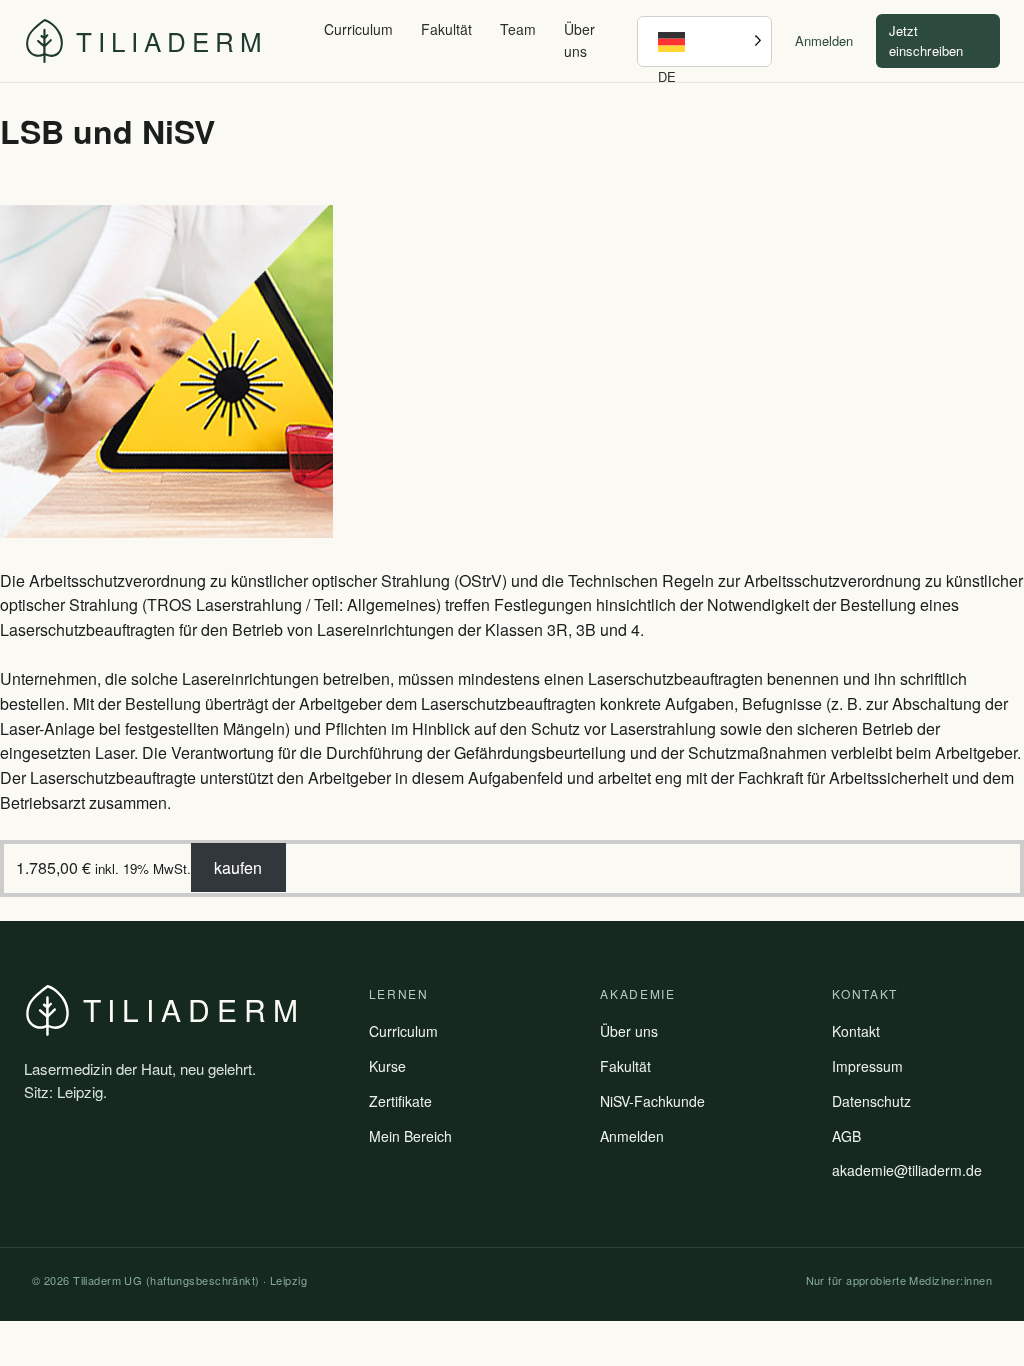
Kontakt (856, 1031)
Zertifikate (400, 1101)
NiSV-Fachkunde (652, 1101)
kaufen (238, 867)
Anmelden (824, 40)
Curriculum (358, 29)
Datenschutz (871, 1101)
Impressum (867, 1066)
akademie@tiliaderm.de (907, 1170)
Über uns (579, 40)
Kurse (387, 1066)
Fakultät (446, 29)
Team (518, 29)
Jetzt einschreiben (926, 40)
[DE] (704, 41)
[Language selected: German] (704, 41)
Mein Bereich (410, 1136)
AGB (846, 1136)
